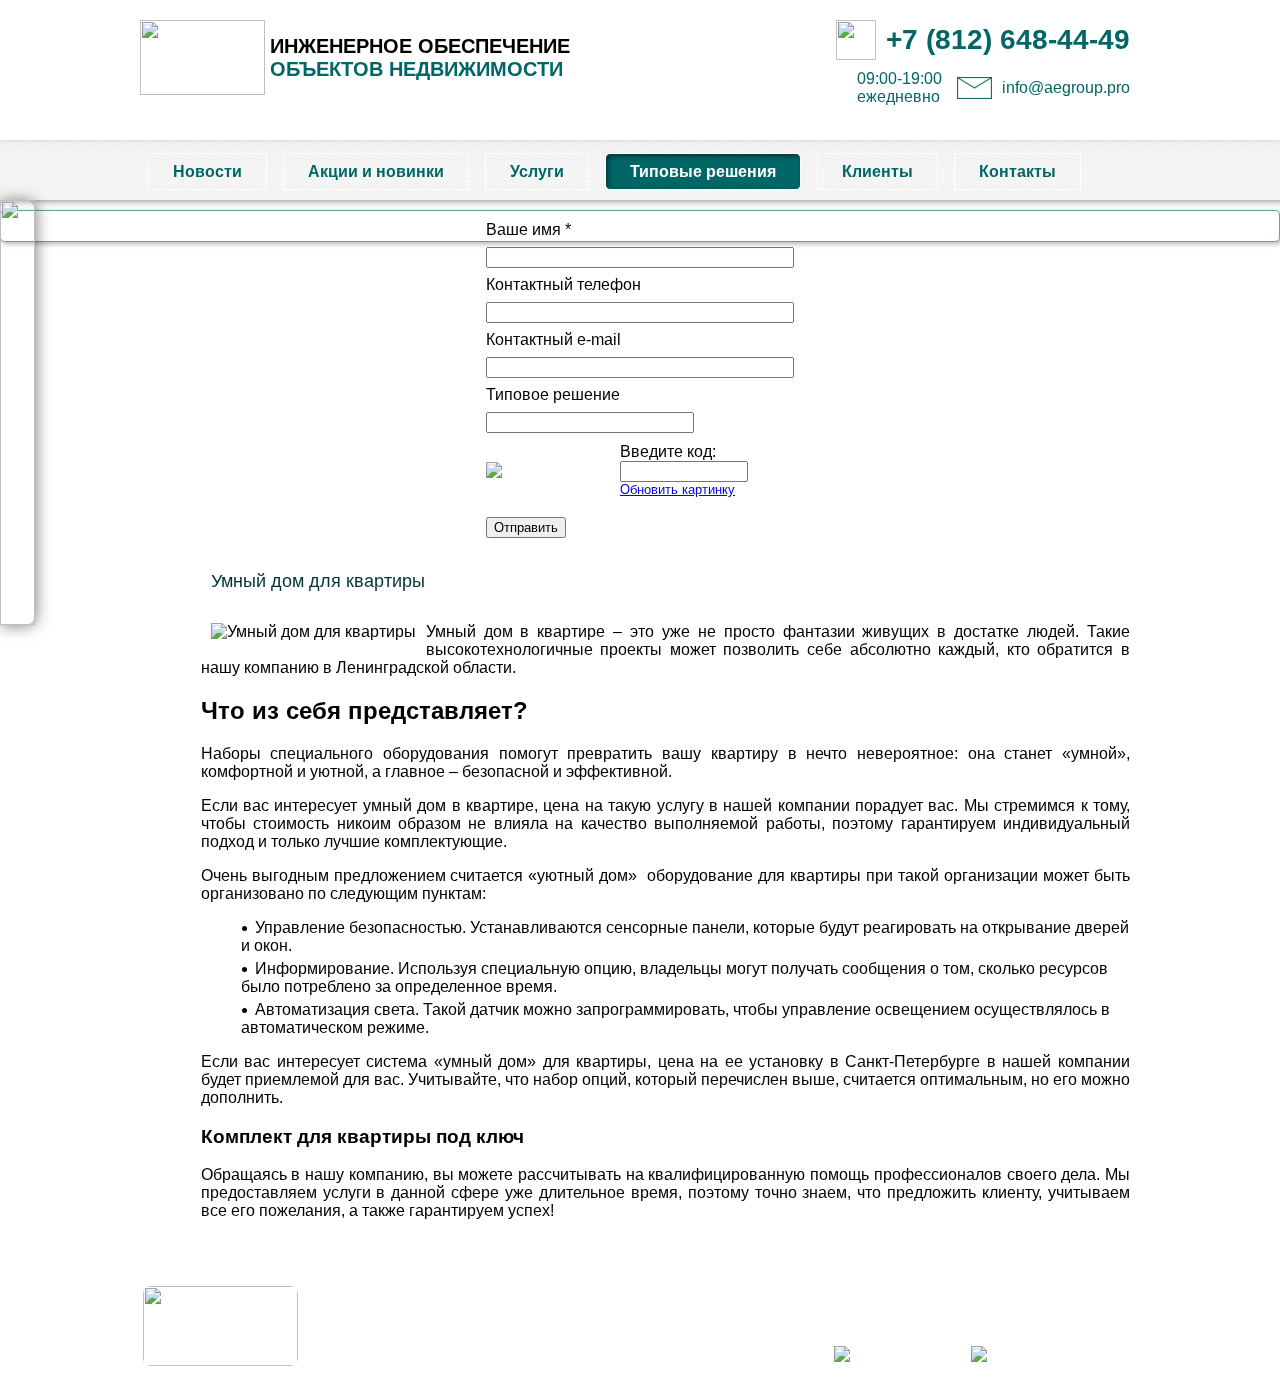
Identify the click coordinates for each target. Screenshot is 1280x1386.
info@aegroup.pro (1066, 87)
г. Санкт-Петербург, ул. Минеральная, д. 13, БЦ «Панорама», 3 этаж (947, 1293)
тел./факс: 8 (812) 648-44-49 (1060, 1313)
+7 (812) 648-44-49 (1008, 39)
